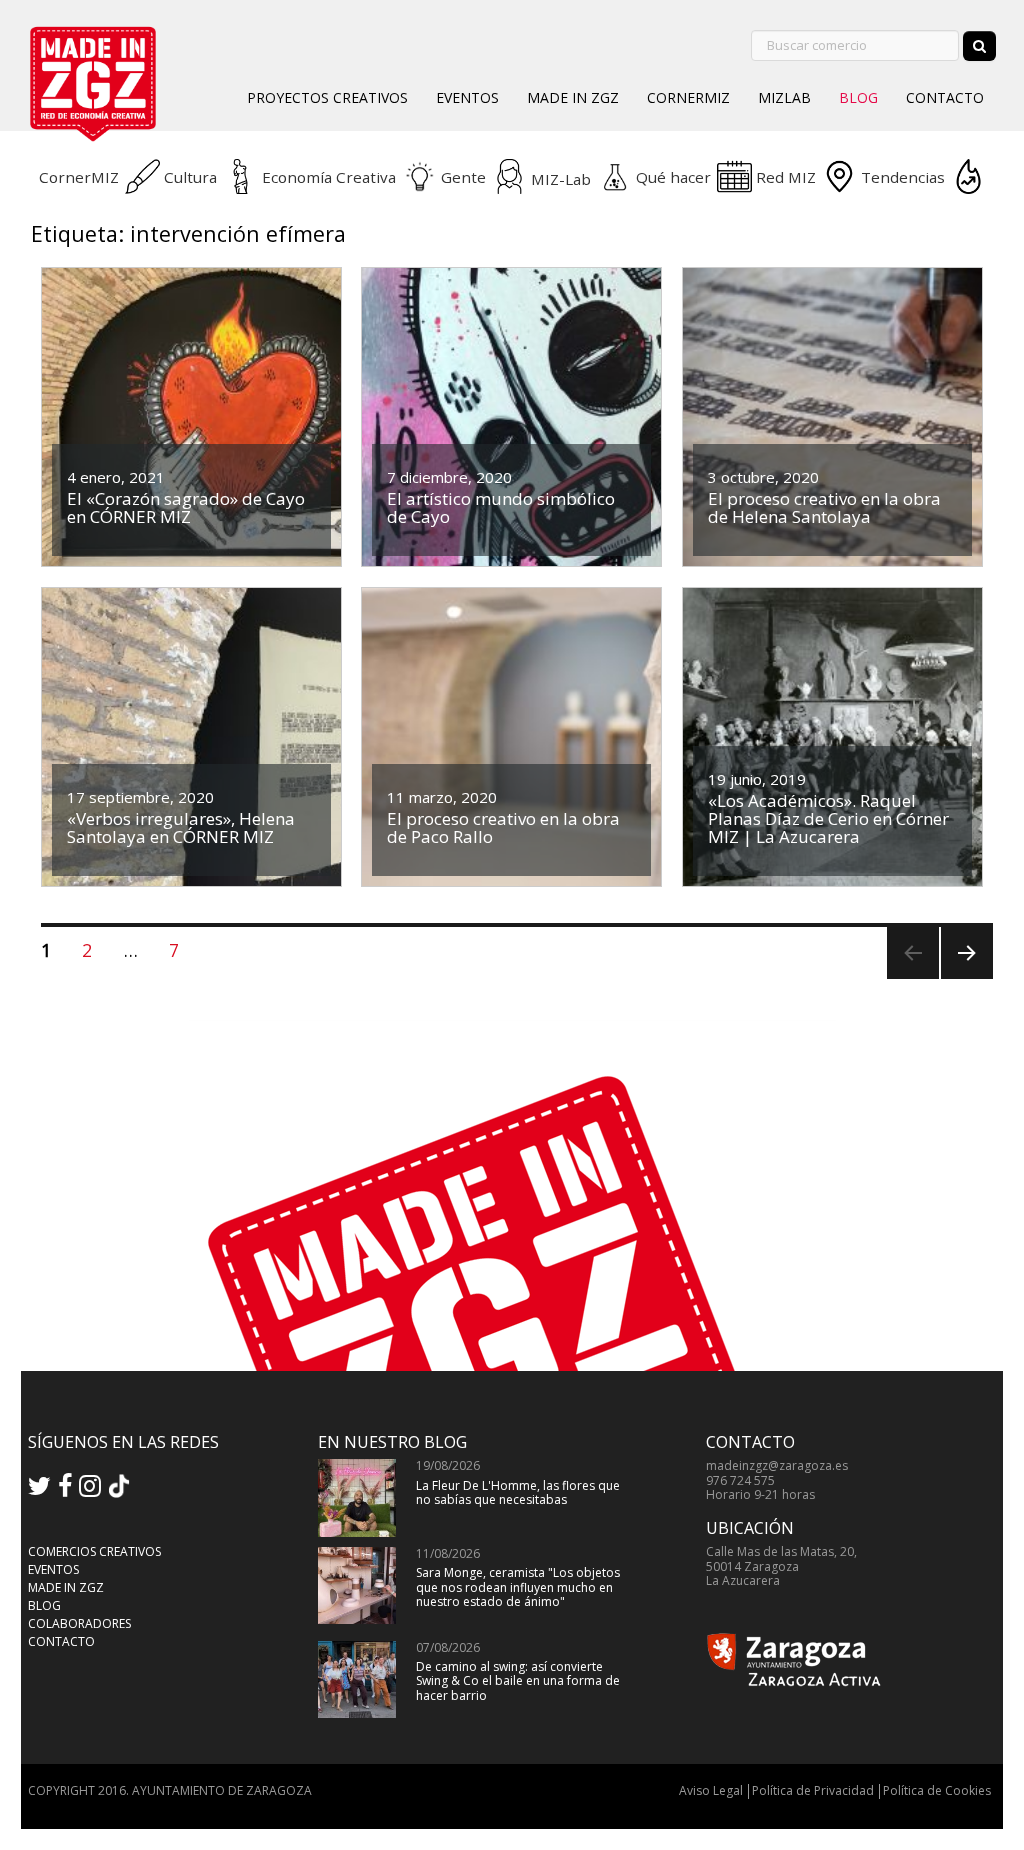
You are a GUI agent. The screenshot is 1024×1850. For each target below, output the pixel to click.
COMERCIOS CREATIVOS (94, 1551)
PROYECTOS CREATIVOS (327, 97)
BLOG (858, 97)
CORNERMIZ (688, 97)
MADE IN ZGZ (573, 97)
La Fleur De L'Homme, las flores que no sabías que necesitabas (518, 1492)
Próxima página (964, 978)
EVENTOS (467, 97)
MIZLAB (784, 97)
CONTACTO (945, 97)
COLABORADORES (79, 1623)
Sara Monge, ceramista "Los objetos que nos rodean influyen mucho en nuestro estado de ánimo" (518, 1587)
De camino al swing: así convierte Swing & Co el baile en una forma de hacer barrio (518, 1681)
